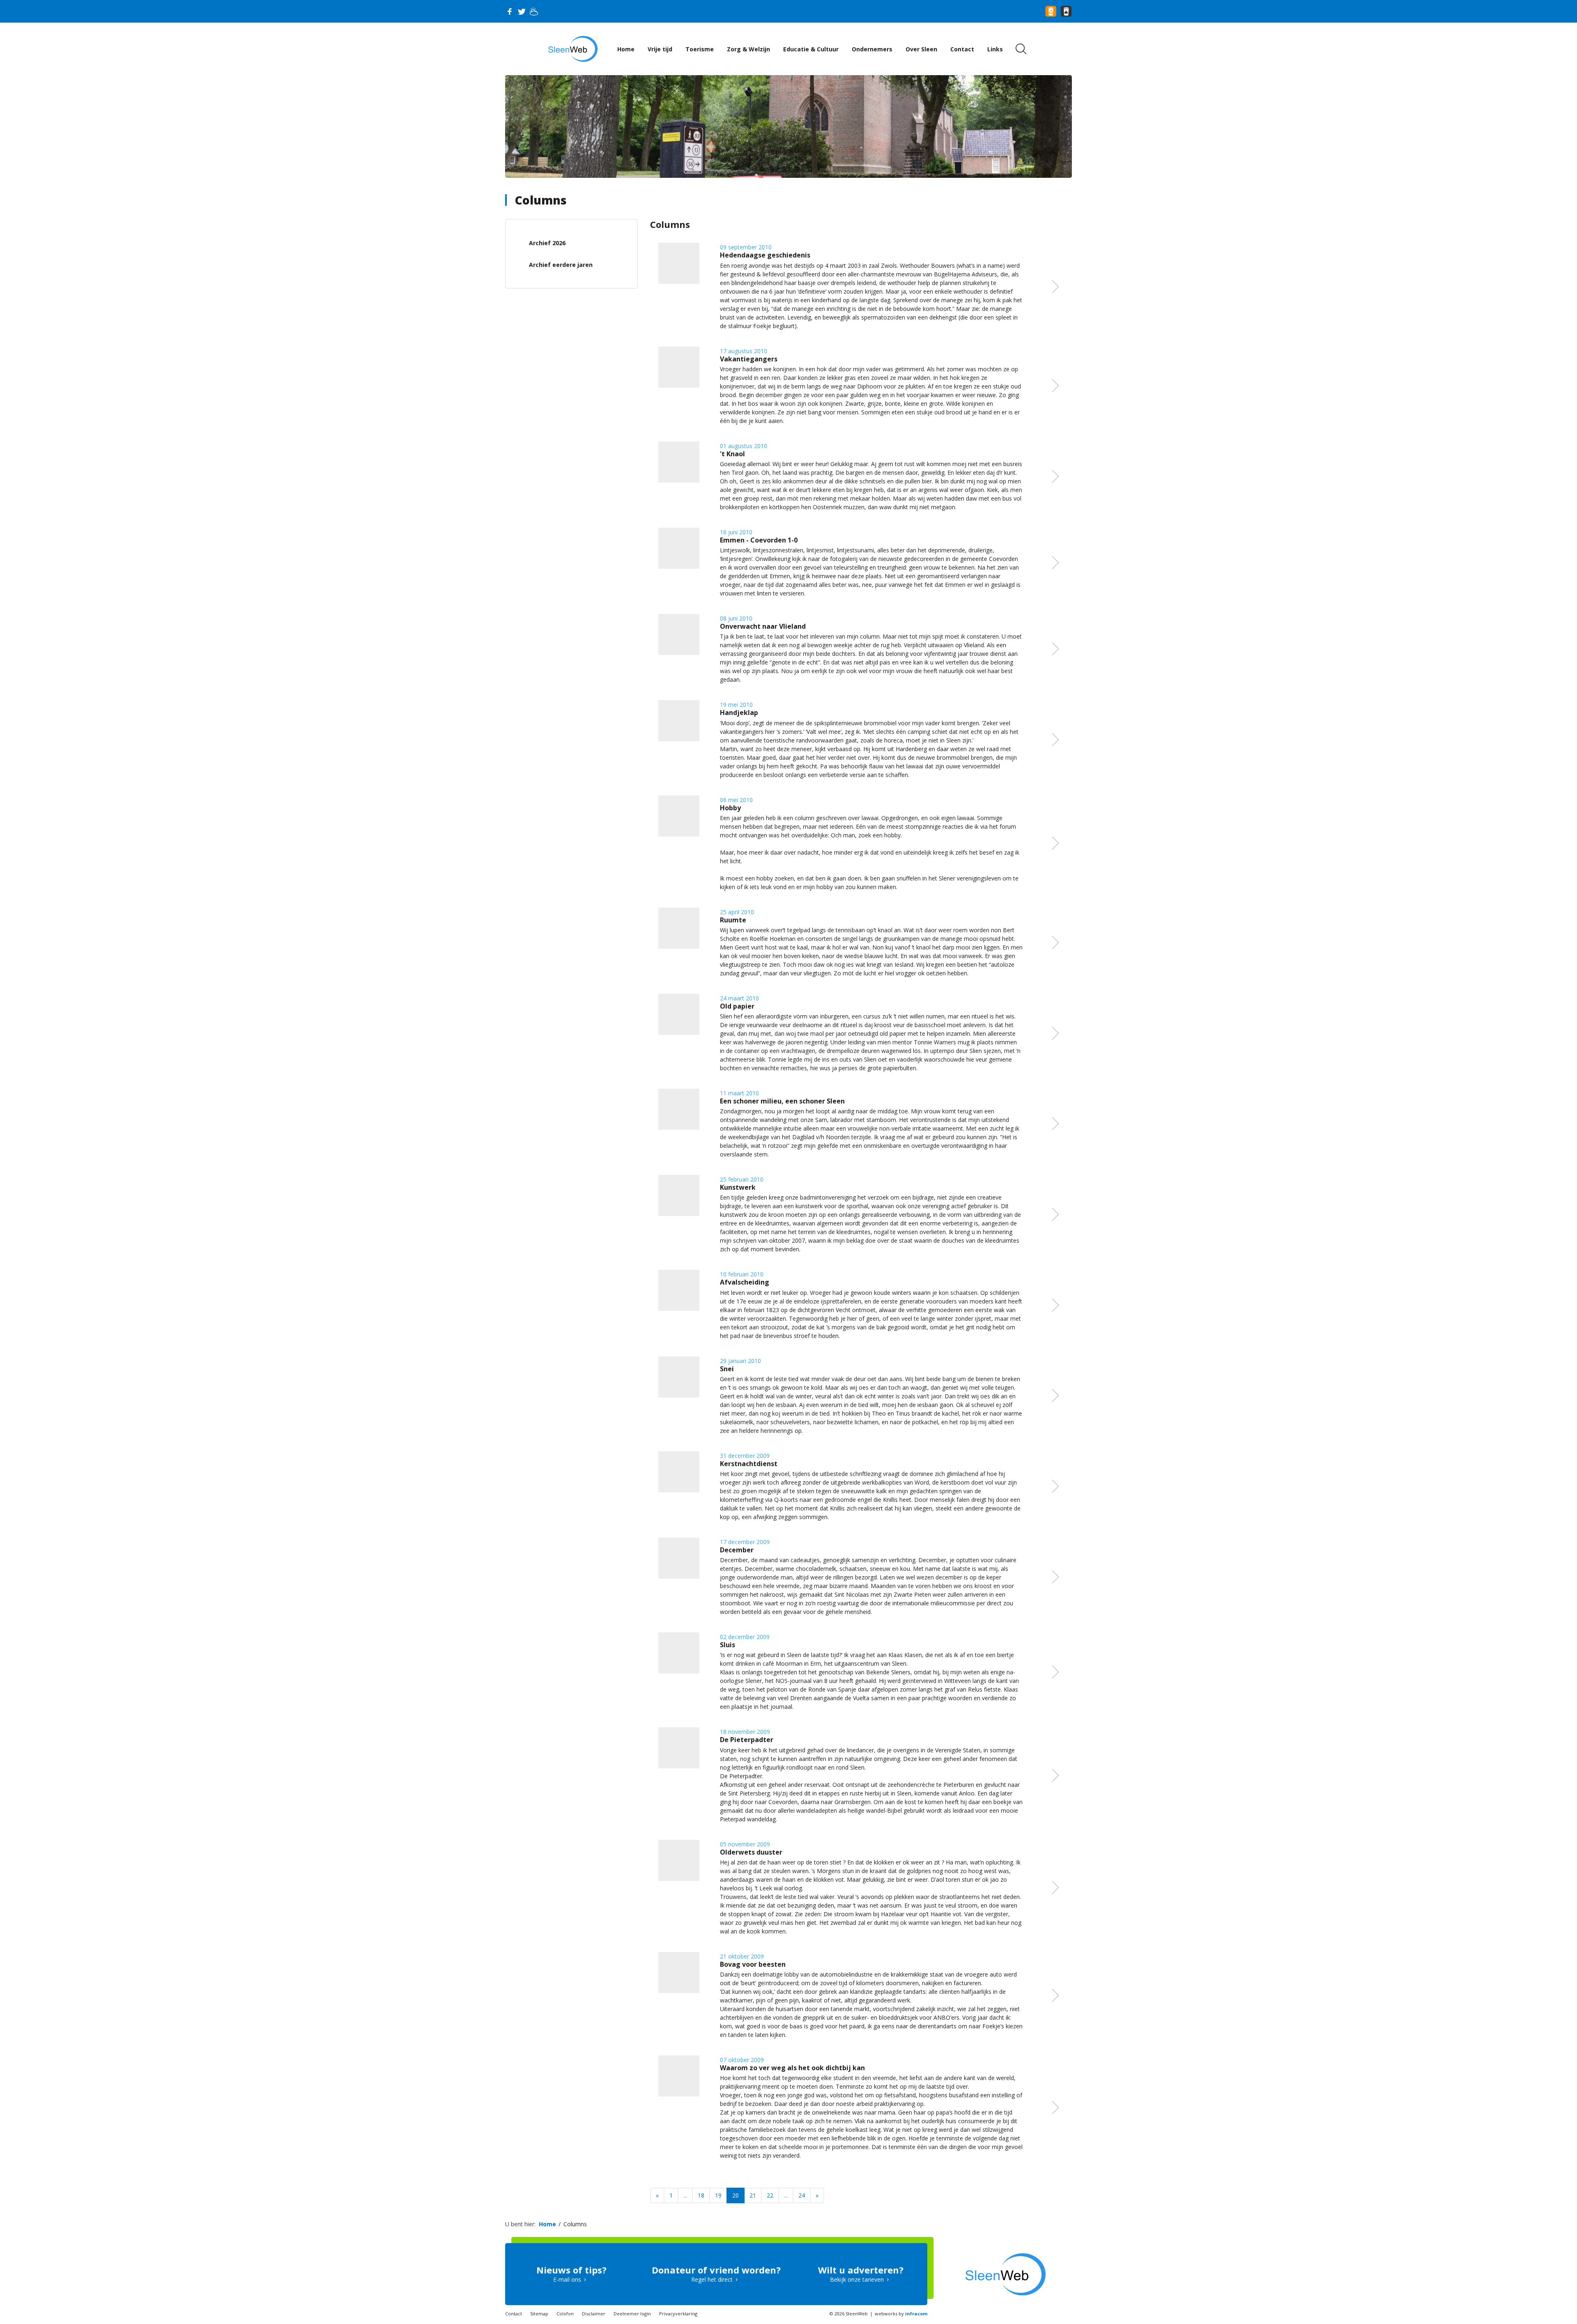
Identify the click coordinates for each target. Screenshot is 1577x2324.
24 (802, 2195)
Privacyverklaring (678, 2314)
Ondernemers (872, 49)
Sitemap (539, 2314)
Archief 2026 (547, 243)
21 (753, 2195)
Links (995, 49)
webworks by (901, 2314)
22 (770, 2195)
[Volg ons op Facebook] (509, 11)
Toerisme (700, 49)
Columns (541, 200)
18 (701, 2195)
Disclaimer (594, 2314)
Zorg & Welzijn (748, 49)
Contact (962, 49)
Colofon (565, 2314)
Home (626, 49)
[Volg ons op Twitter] (522, 11)
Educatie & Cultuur (811, 49)
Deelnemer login (632, 2314)
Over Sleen (921, 49)
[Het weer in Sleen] (534, 11)
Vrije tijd (660, 49)
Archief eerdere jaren (561, 265)
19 (718, 2195)
